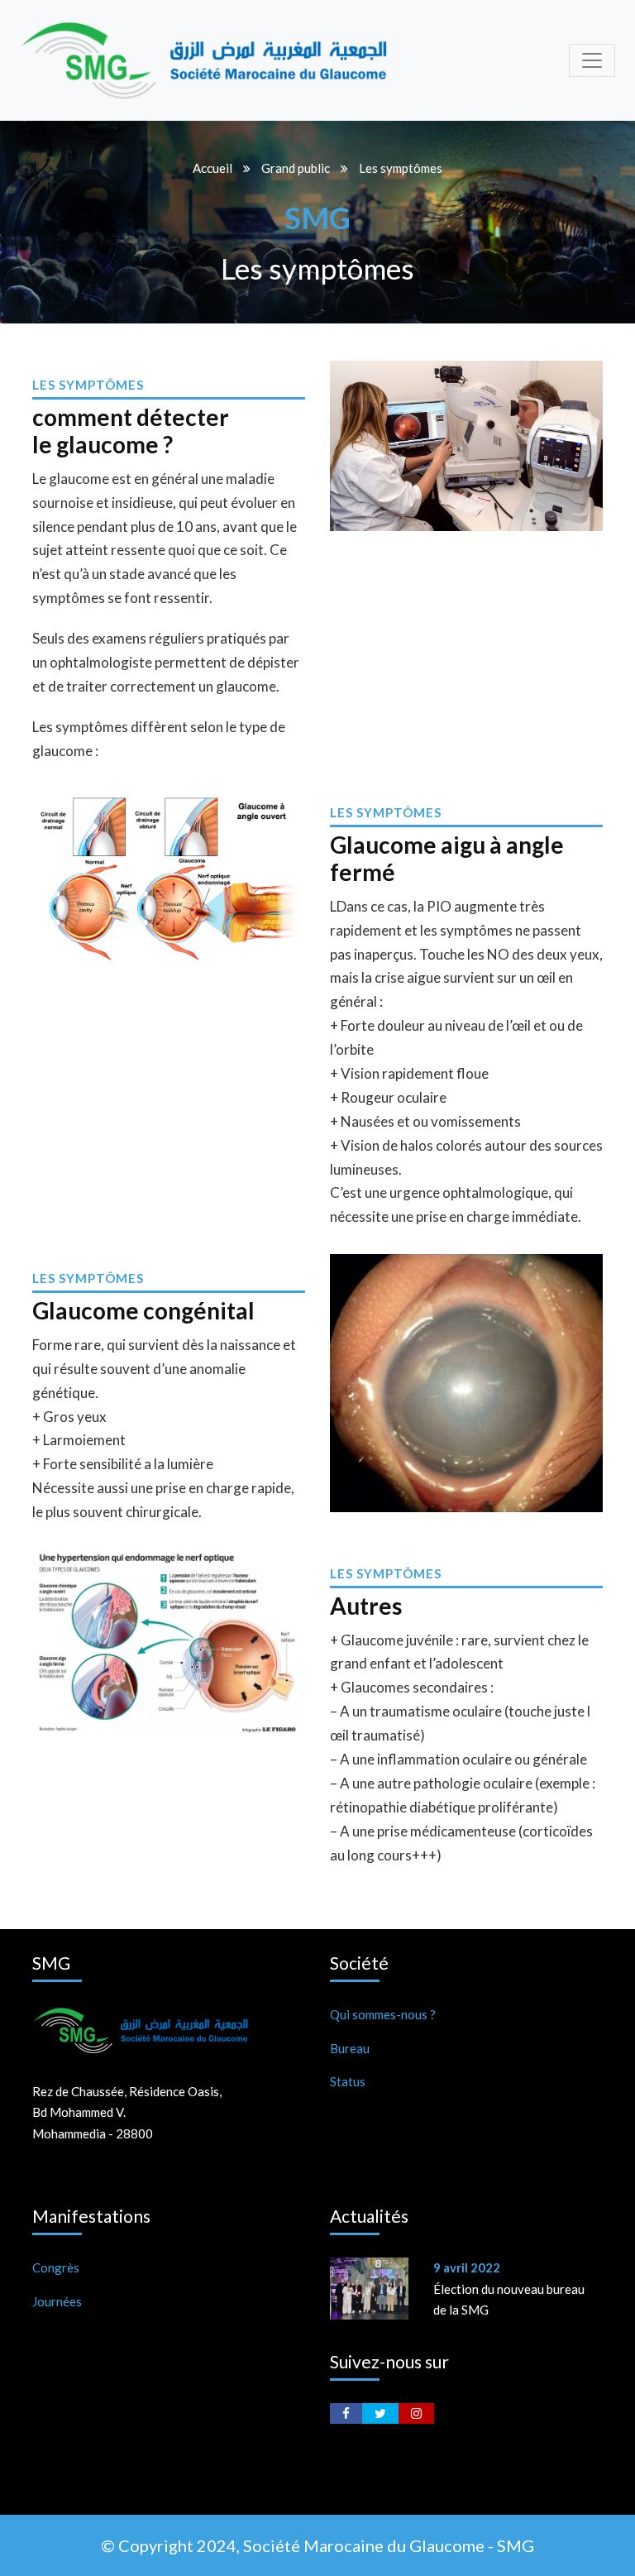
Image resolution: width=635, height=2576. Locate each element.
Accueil (212, 168)
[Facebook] (346, 2413)
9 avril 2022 (467, 2267)
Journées (57, 2301)
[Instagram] (416, 2413)
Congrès (56, 2267)
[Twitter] (380, 2413)
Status (348, 2081)
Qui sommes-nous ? (383, 2014)
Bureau (350, 2048)
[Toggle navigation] (592, 60)
